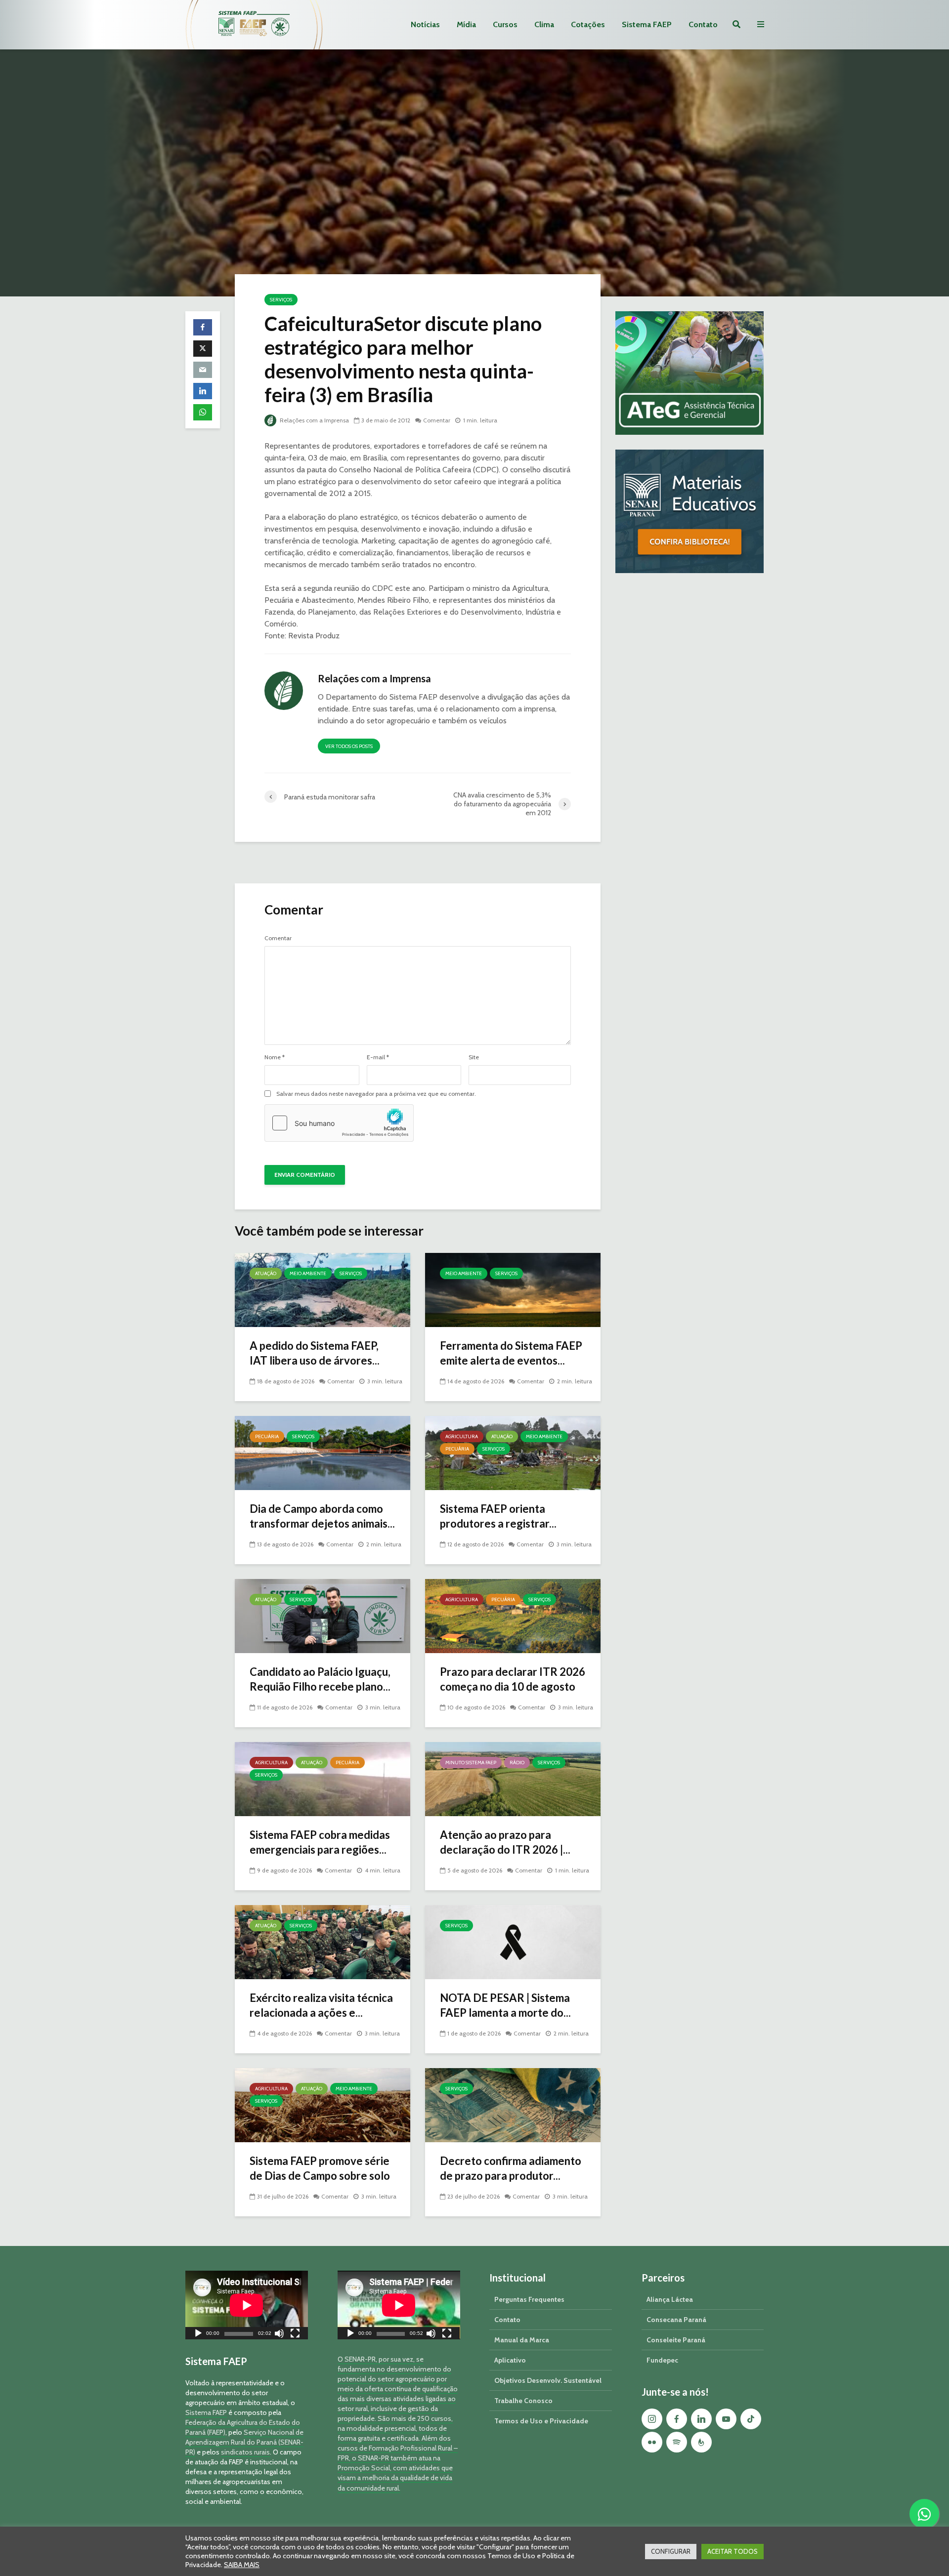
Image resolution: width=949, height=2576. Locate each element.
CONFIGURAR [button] (671, 2551)
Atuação (266, 1273)
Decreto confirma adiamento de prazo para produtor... (511, 2168)
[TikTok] (751, 2419)
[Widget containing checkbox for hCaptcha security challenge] (339, 1123)
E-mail (378, 1057)
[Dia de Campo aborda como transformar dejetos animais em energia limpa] (323, 1452)
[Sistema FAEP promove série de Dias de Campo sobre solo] (323, 2104)
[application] (247, 2305)
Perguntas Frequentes (529, 2299)
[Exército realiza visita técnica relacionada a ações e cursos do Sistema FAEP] (323, 1941)
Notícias (425, 24)
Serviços (281, 300)
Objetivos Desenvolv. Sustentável (548, 2380)
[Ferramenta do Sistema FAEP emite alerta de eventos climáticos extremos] (513, 1289)
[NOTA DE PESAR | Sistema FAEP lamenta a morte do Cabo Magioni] (513, 1941)
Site (474, 1057)
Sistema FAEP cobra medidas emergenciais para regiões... (320, 1842)
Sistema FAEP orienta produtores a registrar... (498, 1516)
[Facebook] (677, 2419)
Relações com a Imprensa (314, 420)
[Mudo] (279, 2335)
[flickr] (652, 2442)
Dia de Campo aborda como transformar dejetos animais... (322, 1516)
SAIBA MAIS (242, 2565)
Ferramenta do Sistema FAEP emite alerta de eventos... (511, 1353)
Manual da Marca (522, 2340)
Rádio (517, 1763)
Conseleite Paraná (676, 2340)
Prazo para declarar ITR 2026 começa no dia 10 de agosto (513, 1679)
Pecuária (267, 1436)
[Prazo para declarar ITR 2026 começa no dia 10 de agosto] (513, 1615)
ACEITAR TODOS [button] (733, 2551)
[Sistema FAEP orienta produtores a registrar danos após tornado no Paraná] (513, 1452)
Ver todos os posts (349, 746)
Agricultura (462, 1436)
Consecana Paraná (676, 2320)
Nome (275, 1057)
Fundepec (662, 2360)
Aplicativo (510, 2360)
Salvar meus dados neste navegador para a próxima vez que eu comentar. (376, 1094)
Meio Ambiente (308, 1273)
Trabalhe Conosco (523, 2401)
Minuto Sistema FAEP (471, 1763)
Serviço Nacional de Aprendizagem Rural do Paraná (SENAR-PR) (244, 2442)
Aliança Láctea (670, 2299)
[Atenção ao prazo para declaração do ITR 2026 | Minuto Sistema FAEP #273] (513, 1778)
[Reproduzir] (198, 2335)
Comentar (437, 420)
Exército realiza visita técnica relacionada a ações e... (321, 2005)
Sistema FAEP (647, 24)
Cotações (588, 24)
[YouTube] (726, 2419)
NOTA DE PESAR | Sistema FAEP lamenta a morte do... (505, 2005)
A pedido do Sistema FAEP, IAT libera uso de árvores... (315, 1353)
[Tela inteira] (295, 2335)
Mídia (466, 24)
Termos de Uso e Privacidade (541, 2421)
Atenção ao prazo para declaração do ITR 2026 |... (505, 1842)
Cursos (505, 24)
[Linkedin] (701, 2419)
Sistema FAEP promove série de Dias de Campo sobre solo (320, 2168)
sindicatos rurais (245, 2452)
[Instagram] (652, 2419)
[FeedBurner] (701, 2442)
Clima (544, 24)
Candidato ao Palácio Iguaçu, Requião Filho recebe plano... (320, 1679)
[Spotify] (677, 2442)
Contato (703, 24)
